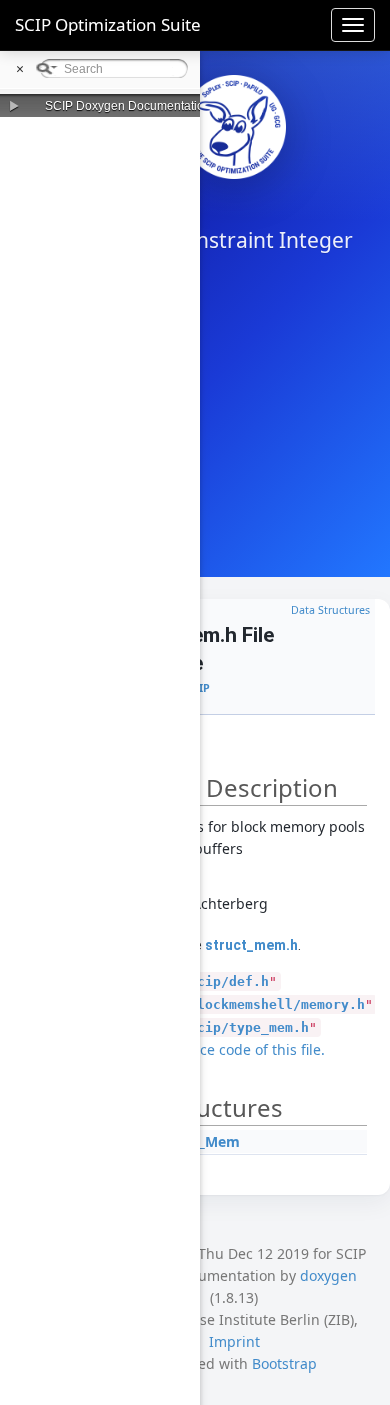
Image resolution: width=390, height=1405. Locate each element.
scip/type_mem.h (249, 1027)
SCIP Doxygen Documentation (128, 106)
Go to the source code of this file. (215, 1049)
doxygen (328, 1275)
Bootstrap (284, 1363)
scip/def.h (229, 981)
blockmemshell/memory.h (277, 1004)
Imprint (234, 1341)
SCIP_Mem (204, 1141)
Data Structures (330, 610)
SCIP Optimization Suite (108, 24)
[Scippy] (234, 127)
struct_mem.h (251, 945)
